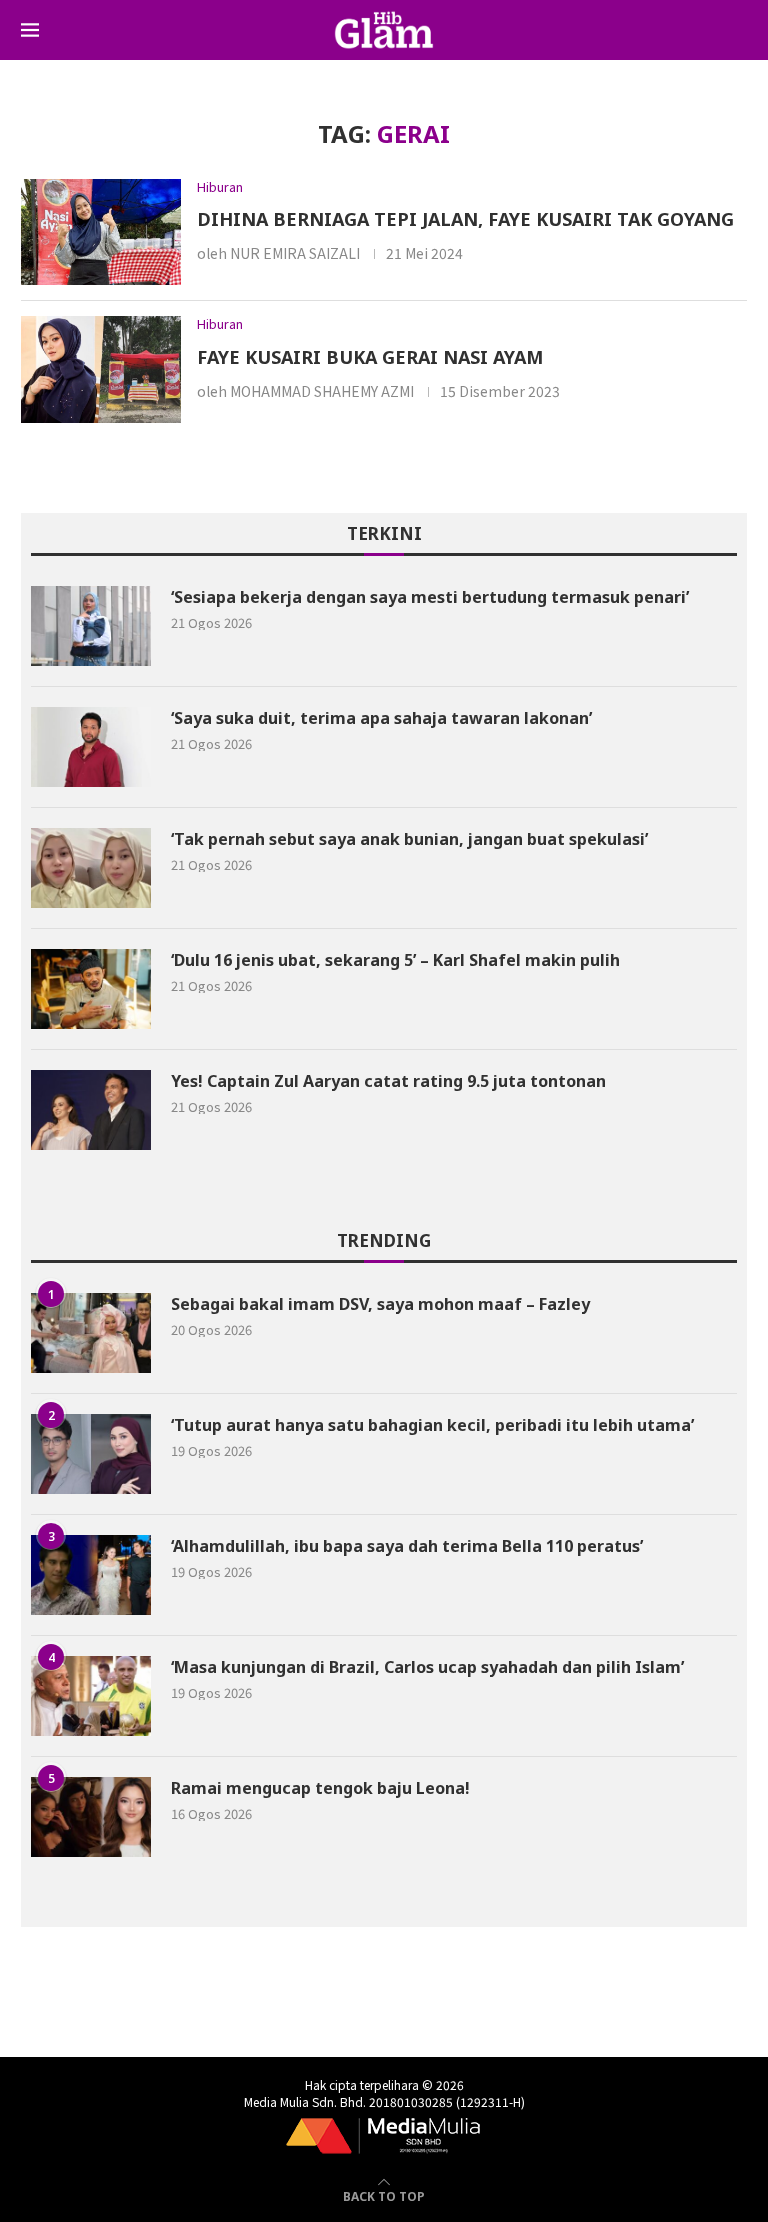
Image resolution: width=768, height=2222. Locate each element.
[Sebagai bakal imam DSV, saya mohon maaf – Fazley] (91, 1333)
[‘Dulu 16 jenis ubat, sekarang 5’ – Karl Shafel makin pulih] (91, 989)
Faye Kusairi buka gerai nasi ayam (370, 357)
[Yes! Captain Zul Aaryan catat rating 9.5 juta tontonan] (91, 1110)
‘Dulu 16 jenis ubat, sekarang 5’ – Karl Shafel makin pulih (395, 960)
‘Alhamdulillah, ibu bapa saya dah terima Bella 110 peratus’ (407, 1546)
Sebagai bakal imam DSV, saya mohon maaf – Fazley (380, 1304)
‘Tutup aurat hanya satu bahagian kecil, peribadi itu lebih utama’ (432, 1425)
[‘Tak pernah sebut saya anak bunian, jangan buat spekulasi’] (91, 868)
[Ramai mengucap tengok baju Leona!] (91, 1817)
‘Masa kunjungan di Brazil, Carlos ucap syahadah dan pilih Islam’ (427, 1667)
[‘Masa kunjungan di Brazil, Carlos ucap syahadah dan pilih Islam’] (91, 1696)
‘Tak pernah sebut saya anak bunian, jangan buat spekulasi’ (411, 839)
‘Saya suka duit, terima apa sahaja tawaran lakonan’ (381, 718)
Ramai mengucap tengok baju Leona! (320, 1788)
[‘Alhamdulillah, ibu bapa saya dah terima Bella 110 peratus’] (91, 1575)
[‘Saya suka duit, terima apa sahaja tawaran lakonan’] (91, 747)
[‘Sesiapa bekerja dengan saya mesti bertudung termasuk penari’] (91, 626)
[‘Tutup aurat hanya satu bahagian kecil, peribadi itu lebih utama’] (91, 1454)
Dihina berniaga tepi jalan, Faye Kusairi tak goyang (465, 219)
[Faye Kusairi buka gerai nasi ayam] (101, 369)
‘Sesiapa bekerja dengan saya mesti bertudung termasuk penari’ (430, 597)
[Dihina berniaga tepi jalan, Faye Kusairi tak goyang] (101, 232)
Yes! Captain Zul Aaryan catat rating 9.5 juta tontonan (388, 1081)
